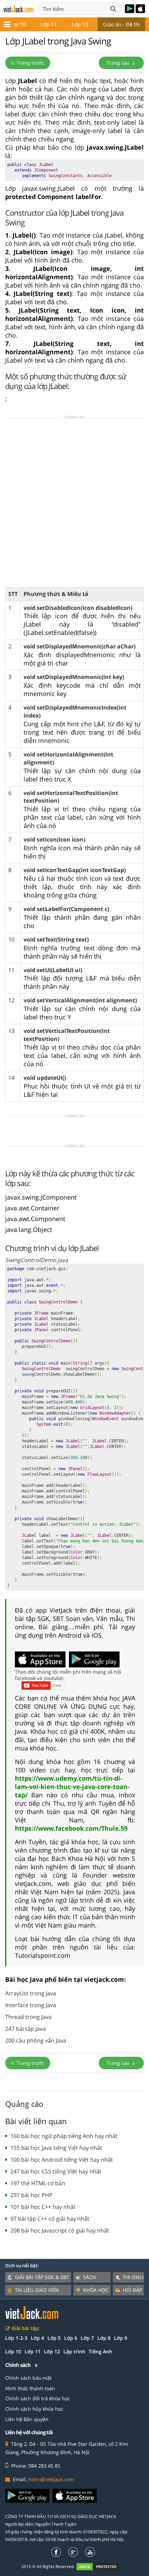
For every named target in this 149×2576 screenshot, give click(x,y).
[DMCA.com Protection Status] (102, 2566)
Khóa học (96, 2290)
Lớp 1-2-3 (16, 2338)
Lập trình (74, 2351)
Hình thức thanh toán (30, 2388)
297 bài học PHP (32, 2195)
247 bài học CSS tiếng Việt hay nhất (56, 2171)
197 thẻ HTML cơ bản (38, 2183)
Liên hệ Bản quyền (27, 2419)
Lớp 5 (54, 2338)
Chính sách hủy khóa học (34, 2409)
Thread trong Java (28, 2017)
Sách (89, 2277)
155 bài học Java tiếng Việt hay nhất (56, 2148)
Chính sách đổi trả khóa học (38, 2398)
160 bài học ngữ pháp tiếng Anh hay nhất (64, 2136)
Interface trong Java (31, 2005)
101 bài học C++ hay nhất (43, 2207)
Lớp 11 (49, 24)
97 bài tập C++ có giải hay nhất (50, 2219)
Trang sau (119, 63)
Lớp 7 (87, 2338)
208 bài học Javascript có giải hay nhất (60, 2230)
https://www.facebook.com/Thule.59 (71, 1828)
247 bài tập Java (25, 2029)
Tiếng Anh (100, 2351)
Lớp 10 (18, 24)
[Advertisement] (74, 505)
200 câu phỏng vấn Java (36, 2040)
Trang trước (30, 63)
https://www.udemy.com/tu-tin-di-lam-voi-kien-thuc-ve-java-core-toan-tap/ (72, 1787)
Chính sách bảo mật (28, 2378)
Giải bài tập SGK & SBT (42, 2277)
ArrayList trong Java (31, 1993)
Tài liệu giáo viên (37, 2290)
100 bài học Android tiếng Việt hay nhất (62, 2160)
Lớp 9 (121, 2338)
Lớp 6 (71, 2338)
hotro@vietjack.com (51, 2479)
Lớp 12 (80, 24)
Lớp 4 (37, 2338)
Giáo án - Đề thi (121, 24)
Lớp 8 (104, 2338)
